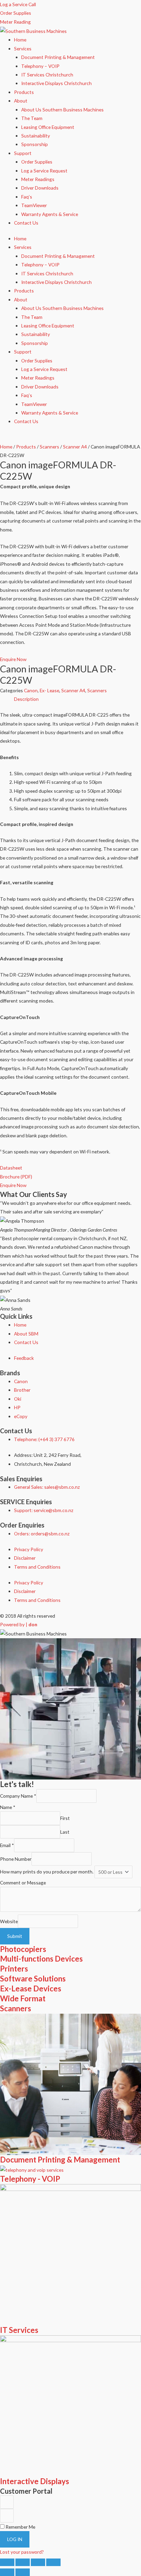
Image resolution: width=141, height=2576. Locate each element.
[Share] (38, 2562)
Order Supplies (37, 162)
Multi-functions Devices (41, 1959)
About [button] (21, 101)
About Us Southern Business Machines (62, 110)
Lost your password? (22, 2552)
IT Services (19, 2330)
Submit (15, 1936)
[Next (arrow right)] (23, 2572)
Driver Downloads (40, 188)
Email (7, 1846)
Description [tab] (26, 699)
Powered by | (19, 1624)
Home (20, 40)
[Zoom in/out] (7, 2562)
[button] (16, 1177)
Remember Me (20, 2527)
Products (24, 92)
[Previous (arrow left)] (7, 2572)
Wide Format (23, 1998)
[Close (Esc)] (53, 2562)
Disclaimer (25, 1558)
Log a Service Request (44, 171)
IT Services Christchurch (47, 75)
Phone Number (16, 1859)
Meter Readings (38, 179)
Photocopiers (23, 1949)
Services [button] (23, 49)
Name (8, 1807)
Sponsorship (35, 144)
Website (9, 1921)
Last (65, 1832)
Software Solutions (33, 1979)
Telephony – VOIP (40, 66)
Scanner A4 (75, 447)
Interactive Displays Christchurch (56, 83)
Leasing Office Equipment (48, 127)
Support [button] (23, 153)
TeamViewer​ (34, 205)
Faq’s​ (27, 197)
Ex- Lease (49, 690)
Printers (14, 1969)
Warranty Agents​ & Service (50, 214)
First (65, 1818)
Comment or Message (23, 1883)
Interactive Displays (35, 2481)
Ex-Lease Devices (31, 1988)
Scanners (49, 447)
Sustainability (36, 136)
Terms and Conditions (37, 1567)
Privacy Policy (29, 1549)
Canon (31, 690)
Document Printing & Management (58, 57)
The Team (32, 118)
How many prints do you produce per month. (47, 1872)
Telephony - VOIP (30, 2179)
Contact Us (26, 223)
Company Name (18, 1796)
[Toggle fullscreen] (23, 2562)
